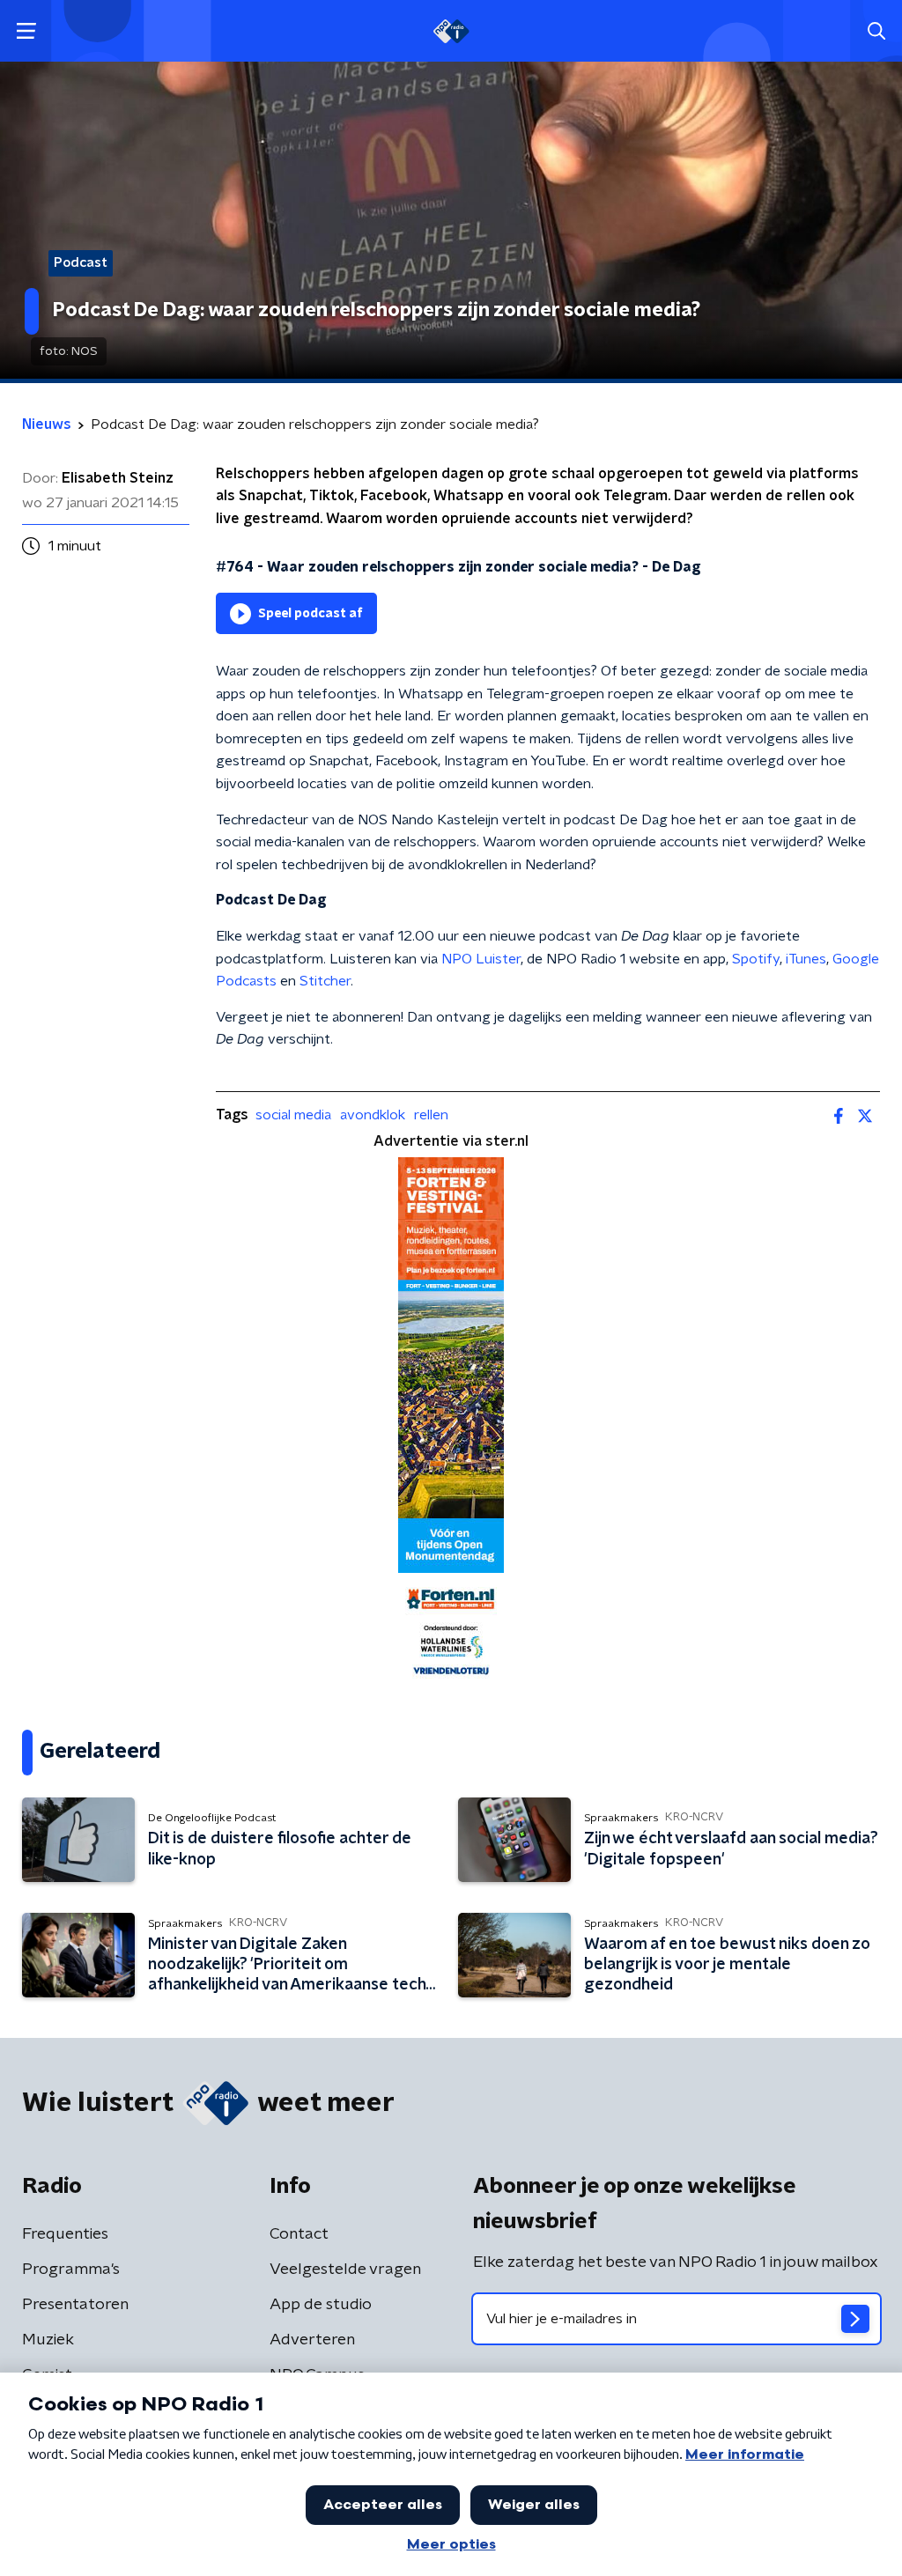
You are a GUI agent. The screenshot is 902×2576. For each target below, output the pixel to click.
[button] (26, 31)
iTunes (806, 959)
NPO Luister (481, 959)
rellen (431, 1115)
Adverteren (312, 2340)
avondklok (373, 1115)
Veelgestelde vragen (345, 2270)
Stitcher (325, 981)
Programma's (71, 2270)
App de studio (321, 2305)
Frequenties (65, 2234)
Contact (299, 2234)
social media (293, 1115)
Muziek (48, 2340)
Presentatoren (75, 2305)
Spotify (756, 959)
